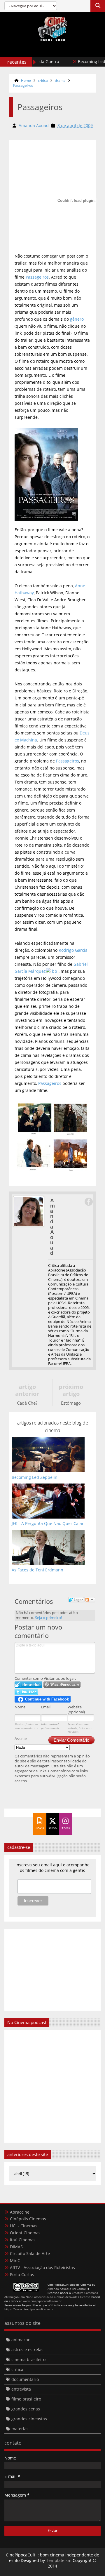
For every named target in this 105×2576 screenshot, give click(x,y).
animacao (21, 2340)
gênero (77, 319)
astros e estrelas (27, 2350)
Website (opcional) (76, 1709)
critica (43, 80)
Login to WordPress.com (62, 1685)
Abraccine (20, 2212)
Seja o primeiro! (48, 1618)
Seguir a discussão (90, 1600)
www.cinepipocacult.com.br (42, 2301)
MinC (15, 2260)
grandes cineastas (29, 2419)
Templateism (59, 2560)
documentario (25, 2379)
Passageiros (23, 85)
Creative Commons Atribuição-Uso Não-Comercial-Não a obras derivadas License (51, 2295)
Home (26, 80)
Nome (20, 1707)
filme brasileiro (26, 2399)
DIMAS (16, 2247)
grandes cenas (26, 2409)
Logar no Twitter (26, 1692)
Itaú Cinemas (23, 2240)
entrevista (21, 2389)
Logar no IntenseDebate (28, 1685)
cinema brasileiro (28, 2359)
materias (20, 2429)
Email (46, 1707)
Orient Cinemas (25, 2233)
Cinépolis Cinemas (28, 2219)
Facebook (88, 1202)
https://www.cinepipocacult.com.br (29, 2309)
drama (60, 80)
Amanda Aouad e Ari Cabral (67, 2289)
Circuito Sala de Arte (30, 2253)
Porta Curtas (22, 2274)
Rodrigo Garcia (73, 950)
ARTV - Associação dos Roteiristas (42, 2267)
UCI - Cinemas (24, 2226)
